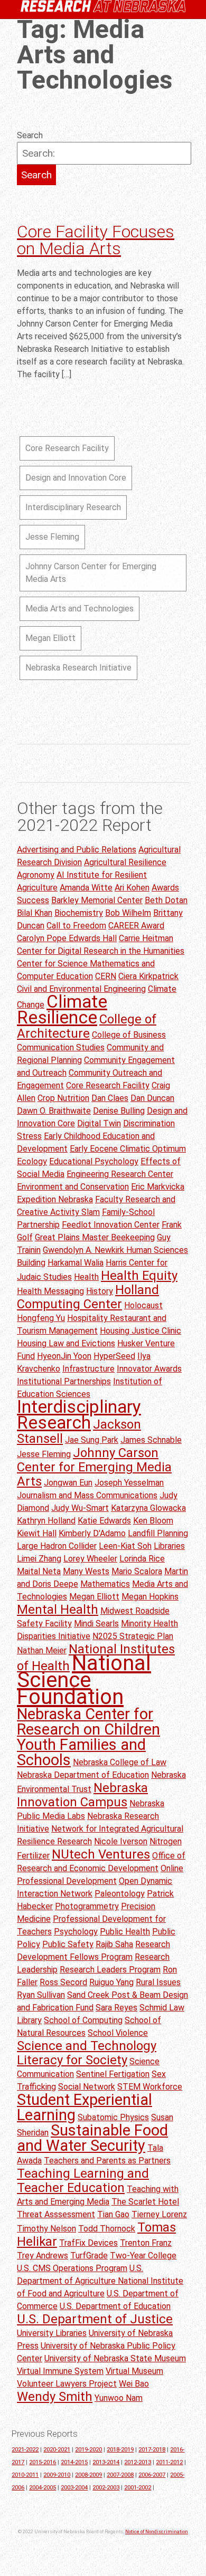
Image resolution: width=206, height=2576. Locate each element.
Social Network (87, 2087)
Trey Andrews (43, 2256)
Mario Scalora (137, 1571)
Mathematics (105, 1584)
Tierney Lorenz (159, 2214)
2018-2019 (120, 2450)
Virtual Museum (134, 2371)
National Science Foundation (84, 1680)
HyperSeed (114, 1356)
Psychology (76, 1932)
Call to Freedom (76, 926)
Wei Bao (134, 2384)
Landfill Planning (158, 1533)
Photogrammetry (87, 1906)
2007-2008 (120, 2475)
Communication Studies (61, 1047)
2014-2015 (74, 2462)
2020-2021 (57, 2450)
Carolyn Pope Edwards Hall (67, 938)
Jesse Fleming (52, 537)
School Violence (118, 2033)
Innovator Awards (149, 1369)
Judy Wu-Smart (80, 1508)
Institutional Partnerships (64, 1381)
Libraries (169, 1546)
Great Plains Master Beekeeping (95, 1237)
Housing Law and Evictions (66, 1343)
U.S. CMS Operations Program (72, 2268)
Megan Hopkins (150, 1597)
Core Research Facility (67, 448)
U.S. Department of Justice (95, 2319)
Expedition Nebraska (55, 1199)
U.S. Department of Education (115, 2306)
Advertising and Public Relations (77, 850)
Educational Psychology (94, 1161)
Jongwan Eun (68, 1483)
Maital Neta (39, 1571)
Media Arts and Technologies (79, 609)
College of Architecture (87, 1026)
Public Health (125, 1932)
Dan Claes (110, 1098)
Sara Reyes (116, 2008)
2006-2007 (152, 2475)
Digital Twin (99, 1123)
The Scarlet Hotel (145, 2202)
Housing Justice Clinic (141, 1331)
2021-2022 (25, 2450)
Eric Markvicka (158, 1187)
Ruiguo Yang (111, 1982)
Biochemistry (79, 913)
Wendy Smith (55, 2397)
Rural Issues (158, 1982)
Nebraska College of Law (120, 1762)
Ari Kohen (132, 888)
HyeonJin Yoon (64, 1356)
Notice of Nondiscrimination (157, 2532)
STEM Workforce (150, 2087)
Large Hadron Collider (57, 1546)
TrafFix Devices (88, 2243)
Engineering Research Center (120, 1174)
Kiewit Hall (37, 1533)
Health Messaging (50, 1291)
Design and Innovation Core (76, 478)
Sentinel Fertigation (113, 2074)
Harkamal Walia (76, 1263)
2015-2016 (43, 2462)
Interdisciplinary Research (73, 507)
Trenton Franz (146, 2243)
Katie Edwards (104, 1521)
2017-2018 (152, 2450)
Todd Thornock (107, 2229)
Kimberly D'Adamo (92, 1533)
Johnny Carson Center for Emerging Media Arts (91, 573)
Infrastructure (88, 1369)
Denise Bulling (119, 1111)
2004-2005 (43, 2488)
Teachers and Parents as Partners (107, 2161)
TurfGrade (89, 2256)
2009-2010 (57, 2475)
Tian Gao (113, 2214)
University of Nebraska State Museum (115, 2358)
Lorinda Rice (142, 1559)
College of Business (129, 1035)
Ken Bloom (153, 1521)
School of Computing (83, 2020)
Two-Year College (143, 2256)
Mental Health (58, 1610)
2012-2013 (138, 2462)
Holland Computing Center (88, 1297)
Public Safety (68, 1944)
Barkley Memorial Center (97, 900)
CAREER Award (136, 926)
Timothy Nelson (46, 2229)
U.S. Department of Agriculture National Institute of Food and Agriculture (100, 2281)
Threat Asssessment (56, 2214)
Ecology (32, 1161)
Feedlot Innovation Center (111, 1225)
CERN (106, 976)
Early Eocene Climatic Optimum (128, 1149)
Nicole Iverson (121, 1841)
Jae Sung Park (92, 1440)
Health (86, 1277)
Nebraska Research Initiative (78, 668)
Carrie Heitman (146, 938)
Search (30, 135)
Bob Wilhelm (128, 913)
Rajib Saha (114, 1944)
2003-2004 (74, 2488)
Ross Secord (63, 1982)
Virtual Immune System (60, 2371)
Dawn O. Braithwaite (54, 1111)
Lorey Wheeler (90, 1559)
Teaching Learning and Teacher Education (83, 2181)
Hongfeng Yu (41, 1318)
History (100, 1291)
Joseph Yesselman (129, 1483)
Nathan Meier (42, 1650)
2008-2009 (88, 2475)
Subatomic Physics (113, 2117)
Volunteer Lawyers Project (67, 2384)
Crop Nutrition (63, 1098)
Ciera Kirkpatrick (148, 976)
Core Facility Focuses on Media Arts (96, 240)
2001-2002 (138, 2488)
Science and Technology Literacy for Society (87, 2053)
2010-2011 (25, 2475)
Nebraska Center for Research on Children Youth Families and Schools (88, 1737)
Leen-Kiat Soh (125, 1546)
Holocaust (143, 1305)
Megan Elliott (50, 638)
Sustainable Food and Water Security (92, 2138)
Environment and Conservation (73, 1187)
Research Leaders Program (110, 1970)
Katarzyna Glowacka (148, 1508)
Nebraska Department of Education (83, 1775)
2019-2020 (88, 2450)
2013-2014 (106, 2462)
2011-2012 (169, 2462)
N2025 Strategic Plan (133, 1636)
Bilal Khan (35, 913)
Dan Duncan (152, 1098)
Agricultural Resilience (125, 862)
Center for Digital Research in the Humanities (101, 951)
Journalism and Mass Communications (87, 1495)
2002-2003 (106, 2488)
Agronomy (36, 875)
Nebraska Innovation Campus (82, 1795)
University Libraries (52, 2333)
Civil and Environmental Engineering (81, 989)
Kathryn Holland (46, 1521)
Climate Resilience (62, 1009)
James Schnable (151, 1440)
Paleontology (120, 1894)
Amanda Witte (86, 888)
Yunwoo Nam (119, 2398)
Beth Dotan (166, 900)
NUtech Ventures (101, 1854)
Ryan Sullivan (41, 1995)
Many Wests (86, 1571)
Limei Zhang (39, 1559)
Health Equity (139, 1276)
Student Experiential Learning (85, 2107)
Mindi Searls (96, 1624)
